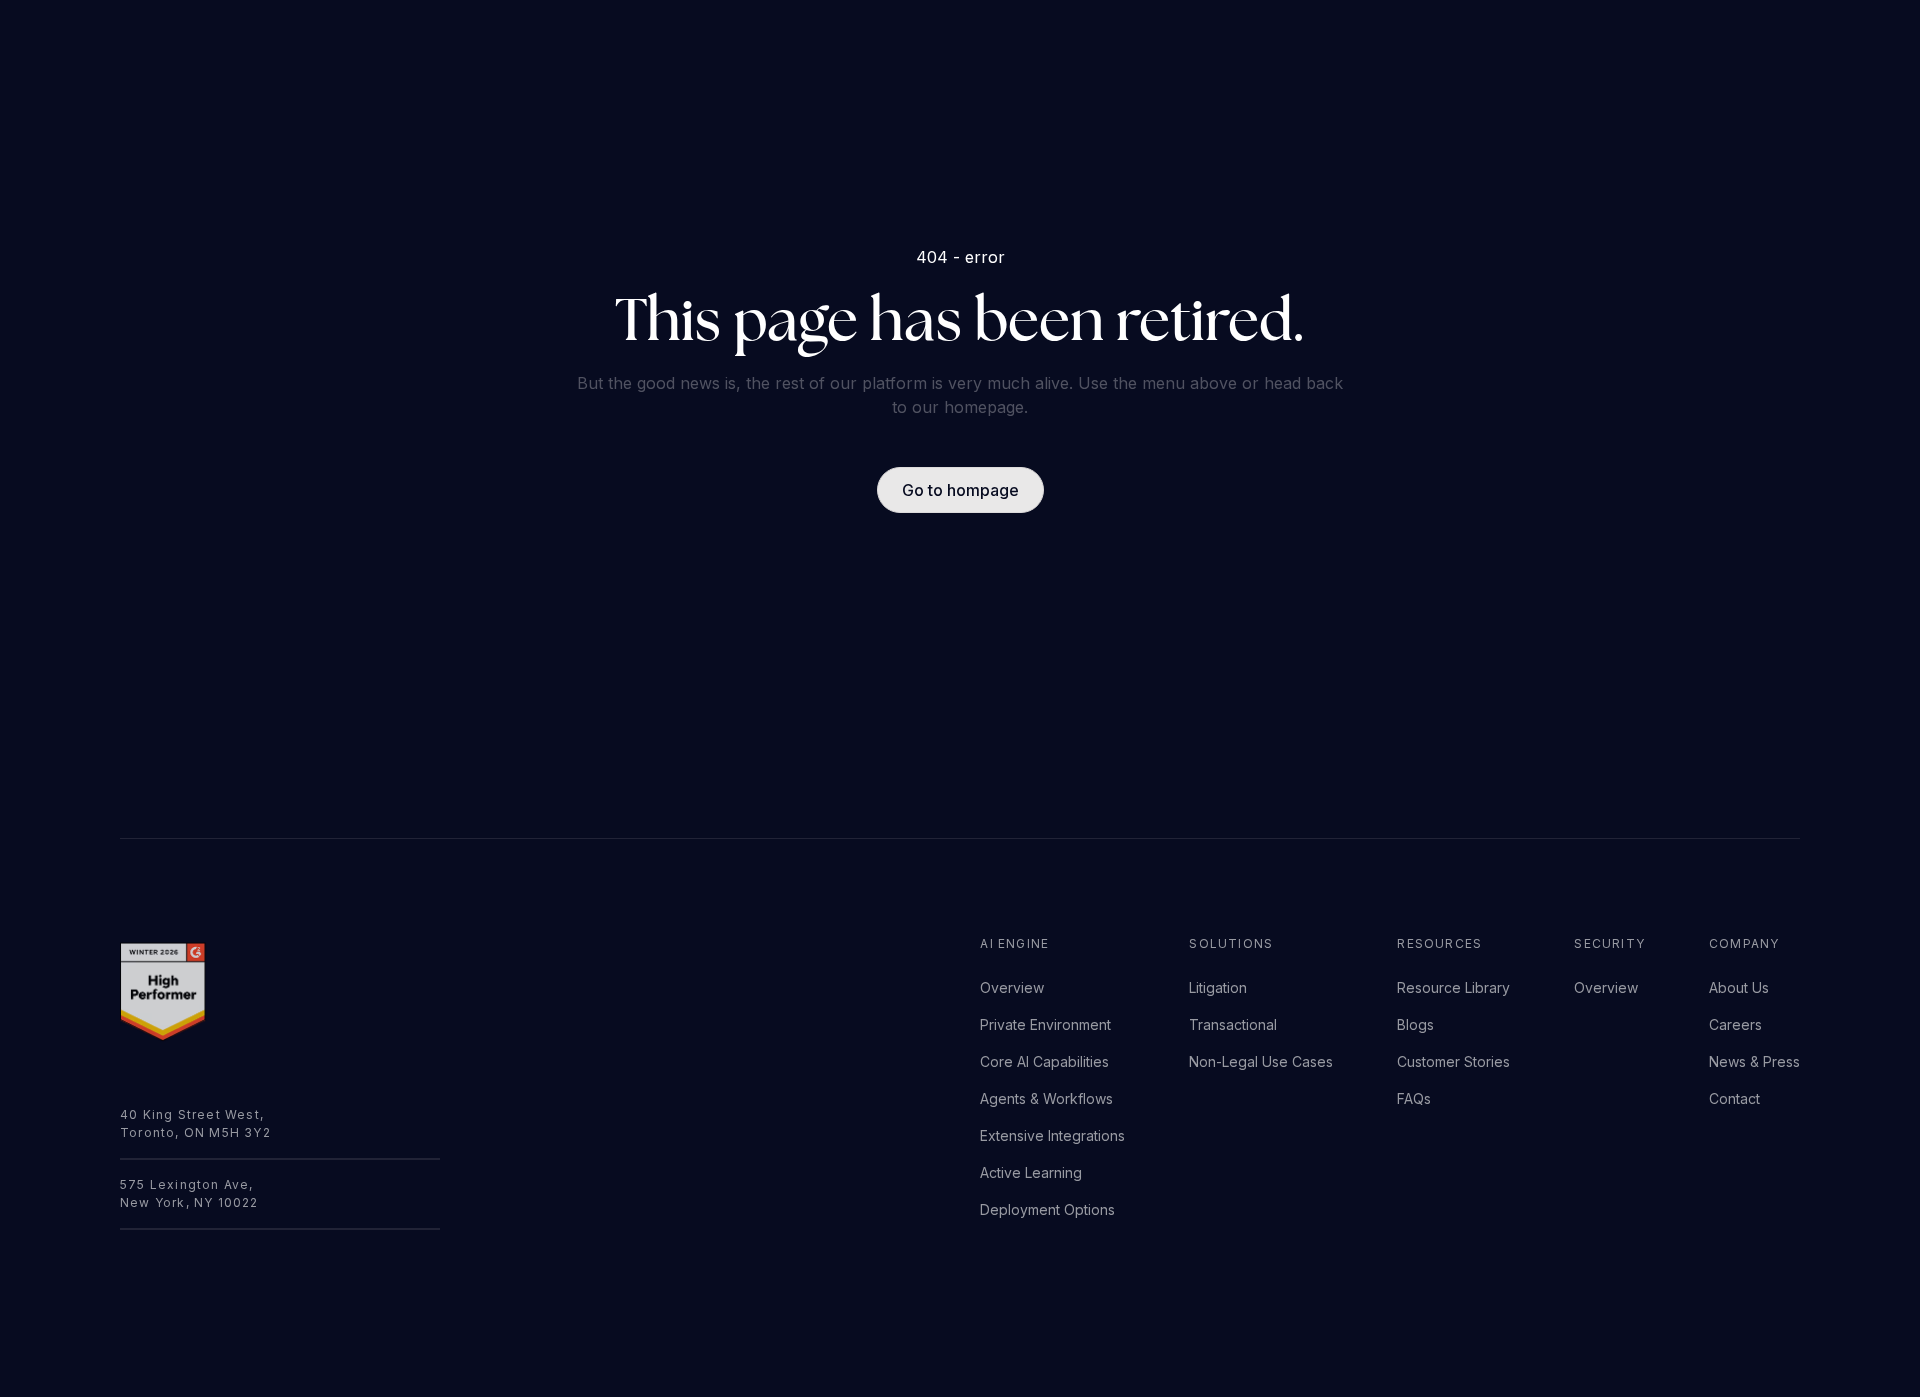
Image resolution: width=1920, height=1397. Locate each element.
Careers (1735, 1024)
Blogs (1415, 1024)
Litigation (1218, 987)
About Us (1739, 987)
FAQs (1414, 1098)
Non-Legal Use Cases (1261, 1061)
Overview (1012, 987)
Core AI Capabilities (1044, 1061)
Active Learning (1031, 1172)
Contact (1734, 1098)
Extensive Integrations (1052, 1135)
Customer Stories (1453, 1061)
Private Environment (1045, 1024)
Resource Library (1453, 987)
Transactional (1233, 1024)
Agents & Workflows (1046, 1098)
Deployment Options (1047, 1209)
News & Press (1754, 1061)
